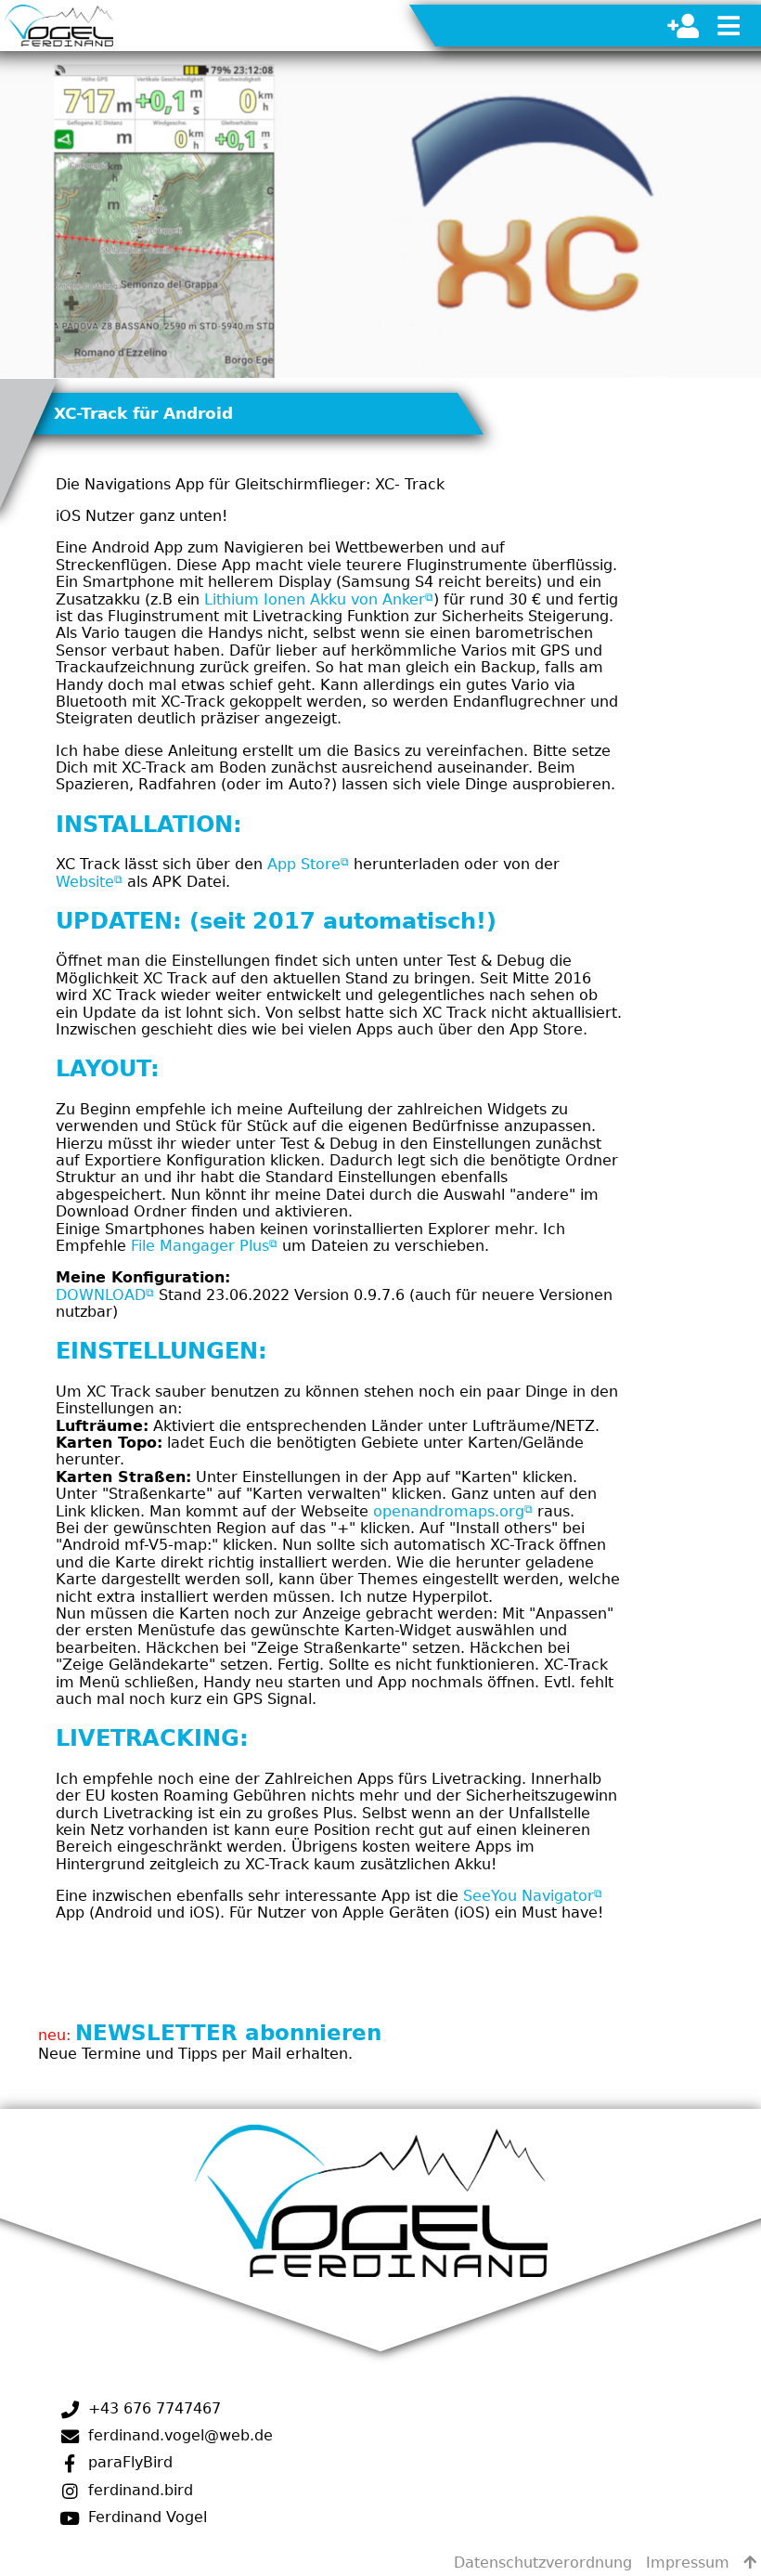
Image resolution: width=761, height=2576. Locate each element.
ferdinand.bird (138, 2490)
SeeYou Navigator (529, 1896)
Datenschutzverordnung (543, 2563)
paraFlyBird (128, 2462)
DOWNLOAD (101, 1295)
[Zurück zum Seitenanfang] (750, 2563)
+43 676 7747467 (152, 2408)
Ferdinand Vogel (145, 2517)
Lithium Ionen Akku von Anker (315, 599)
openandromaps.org (449, 1511)
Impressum (688, 2563)
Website (85, 882)
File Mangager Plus (200, 1246)
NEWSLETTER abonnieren (228, 2032)
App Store (304, 864)
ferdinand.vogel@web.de (178, 2435)
